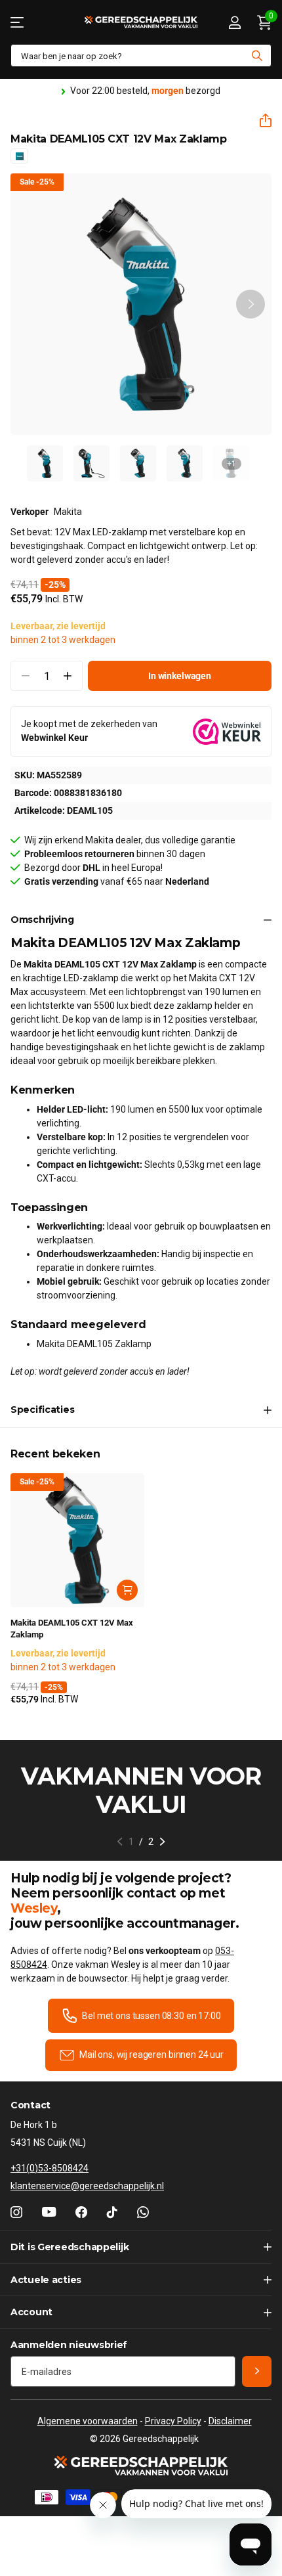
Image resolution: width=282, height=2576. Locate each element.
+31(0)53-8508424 (50, 2168)
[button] (260, 121)
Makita (68, 512)
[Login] (234, 22)
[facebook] (81, 2212)
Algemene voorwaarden (88, 2421)
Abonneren (257, 2371)
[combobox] (141, 56)
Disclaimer (230, 2421)
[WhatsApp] (143, 2212)
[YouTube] (49, 2212)
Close (141, 2247)
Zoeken (257, 56)
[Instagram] (16, 2212)
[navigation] (45, 463)
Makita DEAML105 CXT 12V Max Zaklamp (72, 1629)
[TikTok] (112, 2212)
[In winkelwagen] (127, 1590)
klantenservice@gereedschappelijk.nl (87, 2186)
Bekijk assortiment (18, 22)
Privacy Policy (173, 2421)
